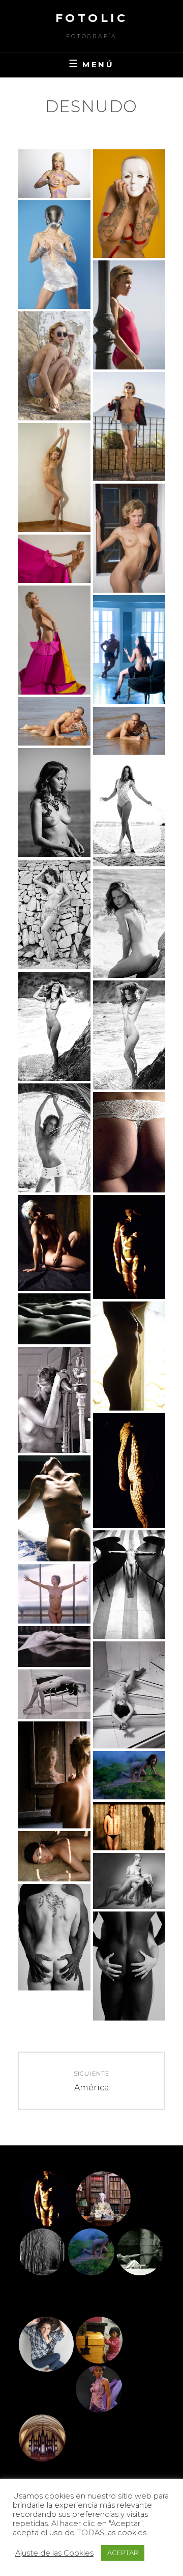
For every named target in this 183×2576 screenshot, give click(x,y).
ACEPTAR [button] (123, 2553)
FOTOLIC (92, 18)
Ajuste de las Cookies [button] (54, 2553)
